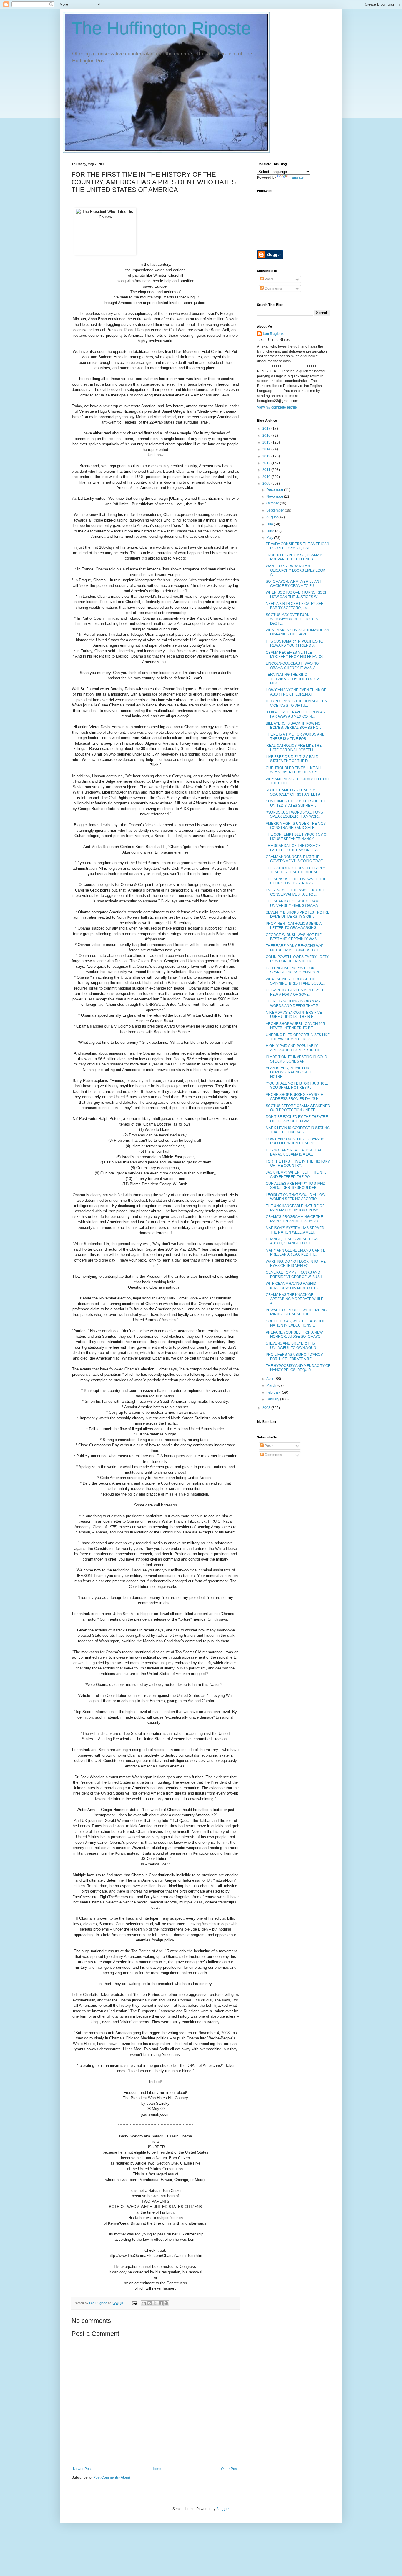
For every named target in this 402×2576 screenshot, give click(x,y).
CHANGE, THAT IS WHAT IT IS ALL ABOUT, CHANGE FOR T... (294, 1241)
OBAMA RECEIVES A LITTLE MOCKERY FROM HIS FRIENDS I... (296, 655)
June (271, 531)
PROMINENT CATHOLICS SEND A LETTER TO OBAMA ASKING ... (294, 926)
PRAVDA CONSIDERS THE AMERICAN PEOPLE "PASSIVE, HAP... (298, 546)
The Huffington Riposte (161, 28)
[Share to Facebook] (161, 2303)
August (272, 517)
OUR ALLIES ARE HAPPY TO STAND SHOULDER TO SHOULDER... (296, 1186)
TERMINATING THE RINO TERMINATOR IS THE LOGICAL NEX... (294, 679)
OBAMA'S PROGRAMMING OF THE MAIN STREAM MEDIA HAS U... (294, 1219)
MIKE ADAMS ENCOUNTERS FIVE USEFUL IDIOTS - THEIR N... (294, 1015)
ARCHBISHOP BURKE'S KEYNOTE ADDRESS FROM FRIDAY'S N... (294, 1097)
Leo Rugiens (273, 334)
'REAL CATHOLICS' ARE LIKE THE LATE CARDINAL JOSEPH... (294, 748)
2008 (267, 1408)
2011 (267, 470)
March (272, 1385)
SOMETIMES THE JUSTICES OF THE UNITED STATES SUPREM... (296, 803)
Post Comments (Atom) (112, 2477)
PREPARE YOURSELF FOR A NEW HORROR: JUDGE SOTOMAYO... (294, 1335)
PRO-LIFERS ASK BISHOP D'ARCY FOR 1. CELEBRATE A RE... (294, 1357)
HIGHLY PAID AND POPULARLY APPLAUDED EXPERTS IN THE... (295, 1048)
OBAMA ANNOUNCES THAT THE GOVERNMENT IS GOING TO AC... (296, 859)
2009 (267, 484)
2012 (267, 463)
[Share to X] (155, 2303)
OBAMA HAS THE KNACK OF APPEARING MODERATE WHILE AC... (295, 1299)
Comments (273, 288)
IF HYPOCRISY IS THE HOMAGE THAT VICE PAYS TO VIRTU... (297, 703)
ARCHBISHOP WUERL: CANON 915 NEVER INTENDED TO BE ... (295, 1026)
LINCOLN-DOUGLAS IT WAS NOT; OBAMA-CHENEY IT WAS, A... (294, 665)
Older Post (229, 2469)
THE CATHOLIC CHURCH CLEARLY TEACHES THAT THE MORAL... (295, 870)
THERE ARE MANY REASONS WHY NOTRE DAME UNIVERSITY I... (295, 948)
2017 (267, 429)
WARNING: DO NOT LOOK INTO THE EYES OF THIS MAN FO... (296, 1264)
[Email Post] (134, 2303)
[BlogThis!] (149, 2303)
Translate (296, 177)
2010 (267, 477)
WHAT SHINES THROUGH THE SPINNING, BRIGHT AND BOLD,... (295, 981)
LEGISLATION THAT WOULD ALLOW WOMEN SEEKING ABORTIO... (295, 1197)
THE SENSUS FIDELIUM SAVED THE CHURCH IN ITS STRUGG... (296, 881)
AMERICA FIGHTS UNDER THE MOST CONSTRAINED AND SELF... (297, 826)
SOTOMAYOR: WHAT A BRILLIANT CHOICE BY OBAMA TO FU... (294, 584)
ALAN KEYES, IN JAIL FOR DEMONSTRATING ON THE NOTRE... (290, 1072)
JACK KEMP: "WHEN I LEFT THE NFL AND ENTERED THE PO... (296, 1174)
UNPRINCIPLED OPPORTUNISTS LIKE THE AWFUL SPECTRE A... (298, 1037)
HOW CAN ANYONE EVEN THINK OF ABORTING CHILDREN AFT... (296, 692)
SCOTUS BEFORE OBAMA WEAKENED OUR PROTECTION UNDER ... (298, 1108)
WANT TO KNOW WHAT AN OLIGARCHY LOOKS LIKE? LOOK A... (295, 570)
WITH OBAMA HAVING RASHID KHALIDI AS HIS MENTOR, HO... (294, 1286)
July (270, 524)
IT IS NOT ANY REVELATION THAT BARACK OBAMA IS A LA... (294, 1152)
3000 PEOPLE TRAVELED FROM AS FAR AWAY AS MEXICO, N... (295, 714)
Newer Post (82, 2469)
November (275, 497)
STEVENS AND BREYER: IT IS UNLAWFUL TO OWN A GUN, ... (293, 1345)
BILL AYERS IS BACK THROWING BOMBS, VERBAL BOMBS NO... (293, 726)
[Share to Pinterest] (166, 2303)
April (270, 1379)
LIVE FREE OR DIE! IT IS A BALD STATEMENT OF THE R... (292, 759)
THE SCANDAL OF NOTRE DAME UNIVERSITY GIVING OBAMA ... (293, 903)
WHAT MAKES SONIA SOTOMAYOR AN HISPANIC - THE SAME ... (298, 632)
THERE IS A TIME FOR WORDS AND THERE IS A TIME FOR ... (295, 736)
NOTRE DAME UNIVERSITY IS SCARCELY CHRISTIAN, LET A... (294, 792)
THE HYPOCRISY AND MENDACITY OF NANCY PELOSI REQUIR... (298, 1368)
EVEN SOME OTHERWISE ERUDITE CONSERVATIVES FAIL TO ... (295, 892)
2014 (267, 449)
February (274, 1392)
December (275, 490)
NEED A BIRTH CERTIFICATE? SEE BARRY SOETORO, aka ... (295, 606)
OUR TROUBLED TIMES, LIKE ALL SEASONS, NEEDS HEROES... (294, 770)
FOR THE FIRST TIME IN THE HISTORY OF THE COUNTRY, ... (298, 1163)
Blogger (222, 2509)
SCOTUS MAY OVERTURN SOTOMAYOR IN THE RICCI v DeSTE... (292, 619)
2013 (267, 456)
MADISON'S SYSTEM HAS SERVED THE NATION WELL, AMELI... (295, 1230)
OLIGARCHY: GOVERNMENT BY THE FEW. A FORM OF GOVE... (296, 992)
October (273, 503)
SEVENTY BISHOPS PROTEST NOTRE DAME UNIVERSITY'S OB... (298, 914)
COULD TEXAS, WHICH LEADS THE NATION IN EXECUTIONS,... (295, 1323)
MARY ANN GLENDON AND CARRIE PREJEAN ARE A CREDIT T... (296, 1252)
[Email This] (144, 2303)
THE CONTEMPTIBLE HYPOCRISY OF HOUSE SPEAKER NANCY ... (297, 836)
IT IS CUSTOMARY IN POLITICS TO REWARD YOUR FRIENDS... (294, 643)
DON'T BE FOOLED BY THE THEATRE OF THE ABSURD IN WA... (297, 1119)
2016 (267, 436)
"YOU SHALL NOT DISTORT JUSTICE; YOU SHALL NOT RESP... (297, 1085)
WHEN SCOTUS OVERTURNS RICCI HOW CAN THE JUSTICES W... (296, 595)
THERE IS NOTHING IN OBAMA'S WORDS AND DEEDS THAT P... (293, 1003)
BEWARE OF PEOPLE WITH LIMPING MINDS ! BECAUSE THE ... (296, 1312)
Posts (269, 279)
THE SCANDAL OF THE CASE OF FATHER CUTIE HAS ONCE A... (293, 848)
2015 (267, 442)
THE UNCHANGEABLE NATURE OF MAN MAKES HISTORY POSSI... (295, 1208)
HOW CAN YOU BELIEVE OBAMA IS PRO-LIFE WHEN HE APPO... (295, 1141)
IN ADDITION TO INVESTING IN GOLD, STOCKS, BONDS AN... (297, 1059)
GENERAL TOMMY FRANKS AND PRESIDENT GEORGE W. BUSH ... (296, 1274)
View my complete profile (277, 407)
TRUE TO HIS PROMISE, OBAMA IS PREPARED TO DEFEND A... (294, 557)
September (276, 510)
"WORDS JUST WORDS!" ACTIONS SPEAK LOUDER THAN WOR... (294, 814)
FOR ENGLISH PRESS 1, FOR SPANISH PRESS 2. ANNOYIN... (294, 970)
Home (156, 2469)
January (273, 1399)
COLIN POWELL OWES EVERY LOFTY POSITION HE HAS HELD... (297, 959)
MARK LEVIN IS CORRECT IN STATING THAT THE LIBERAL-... (298, 1130)
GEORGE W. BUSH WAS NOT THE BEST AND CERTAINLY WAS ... (294, 937)
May (270, 538)
